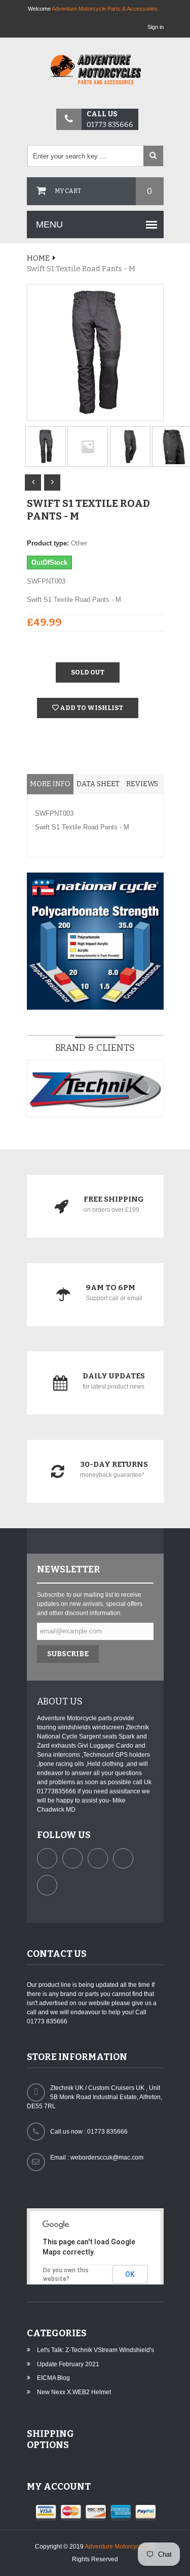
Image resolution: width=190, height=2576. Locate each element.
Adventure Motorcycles (116, 2547)
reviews (142, 784)
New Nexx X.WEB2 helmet (74, 2392)
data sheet (98, 784)
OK (130, 2274)
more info (50, 784)
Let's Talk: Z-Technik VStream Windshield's (96, 2350)
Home (38, 258)
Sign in (156, 27)
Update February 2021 (68, 2364)
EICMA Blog (53, 2378)
